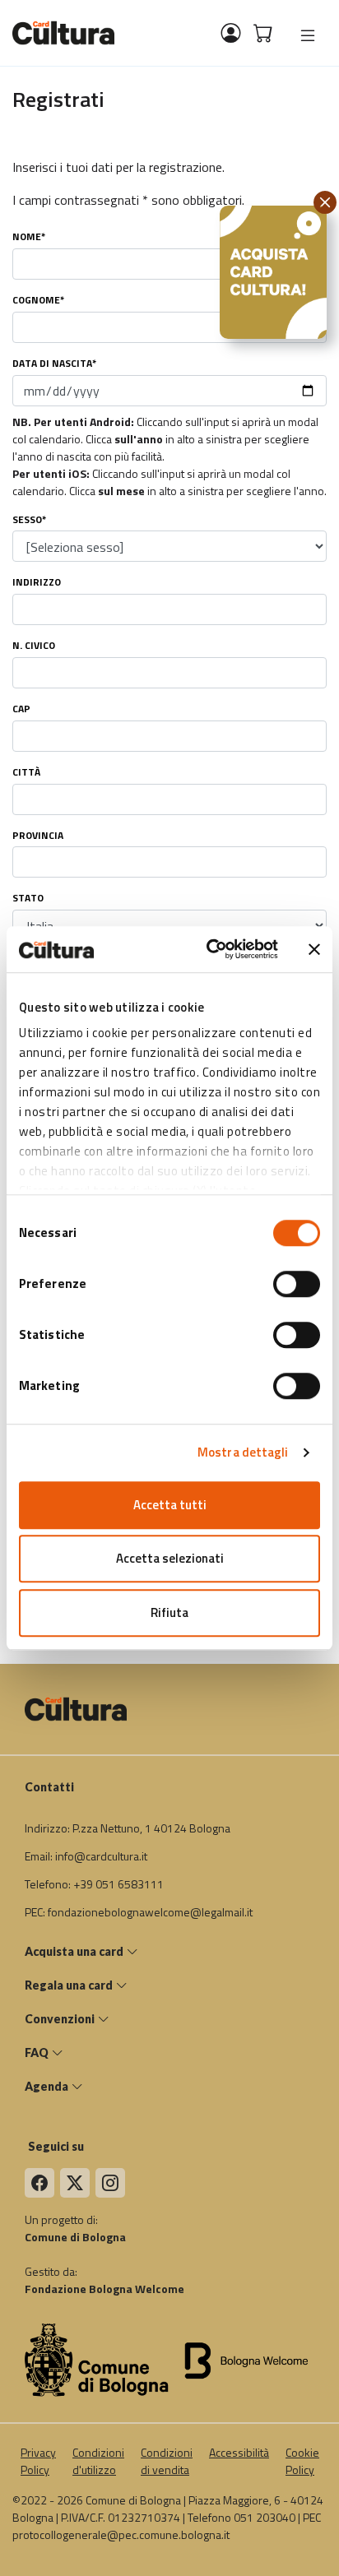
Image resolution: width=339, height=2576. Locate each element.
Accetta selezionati (170, 1558)
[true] (308, 35)
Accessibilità (239, 2452)
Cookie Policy (302, 2461)
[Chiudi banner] (314, 949)
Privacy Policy (38, 2461)
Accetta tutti (170, 1505)
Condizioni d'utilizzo (98, 2461)
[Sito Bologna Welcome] (249, 2359)
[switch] (297, 1284)
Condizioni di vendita (167, 2461)
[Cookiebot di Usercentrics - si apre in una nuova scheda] (210, 949)
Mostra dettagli (243, 1452)
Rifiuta (169, 1612)
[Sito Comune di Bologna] (97, 2359)
